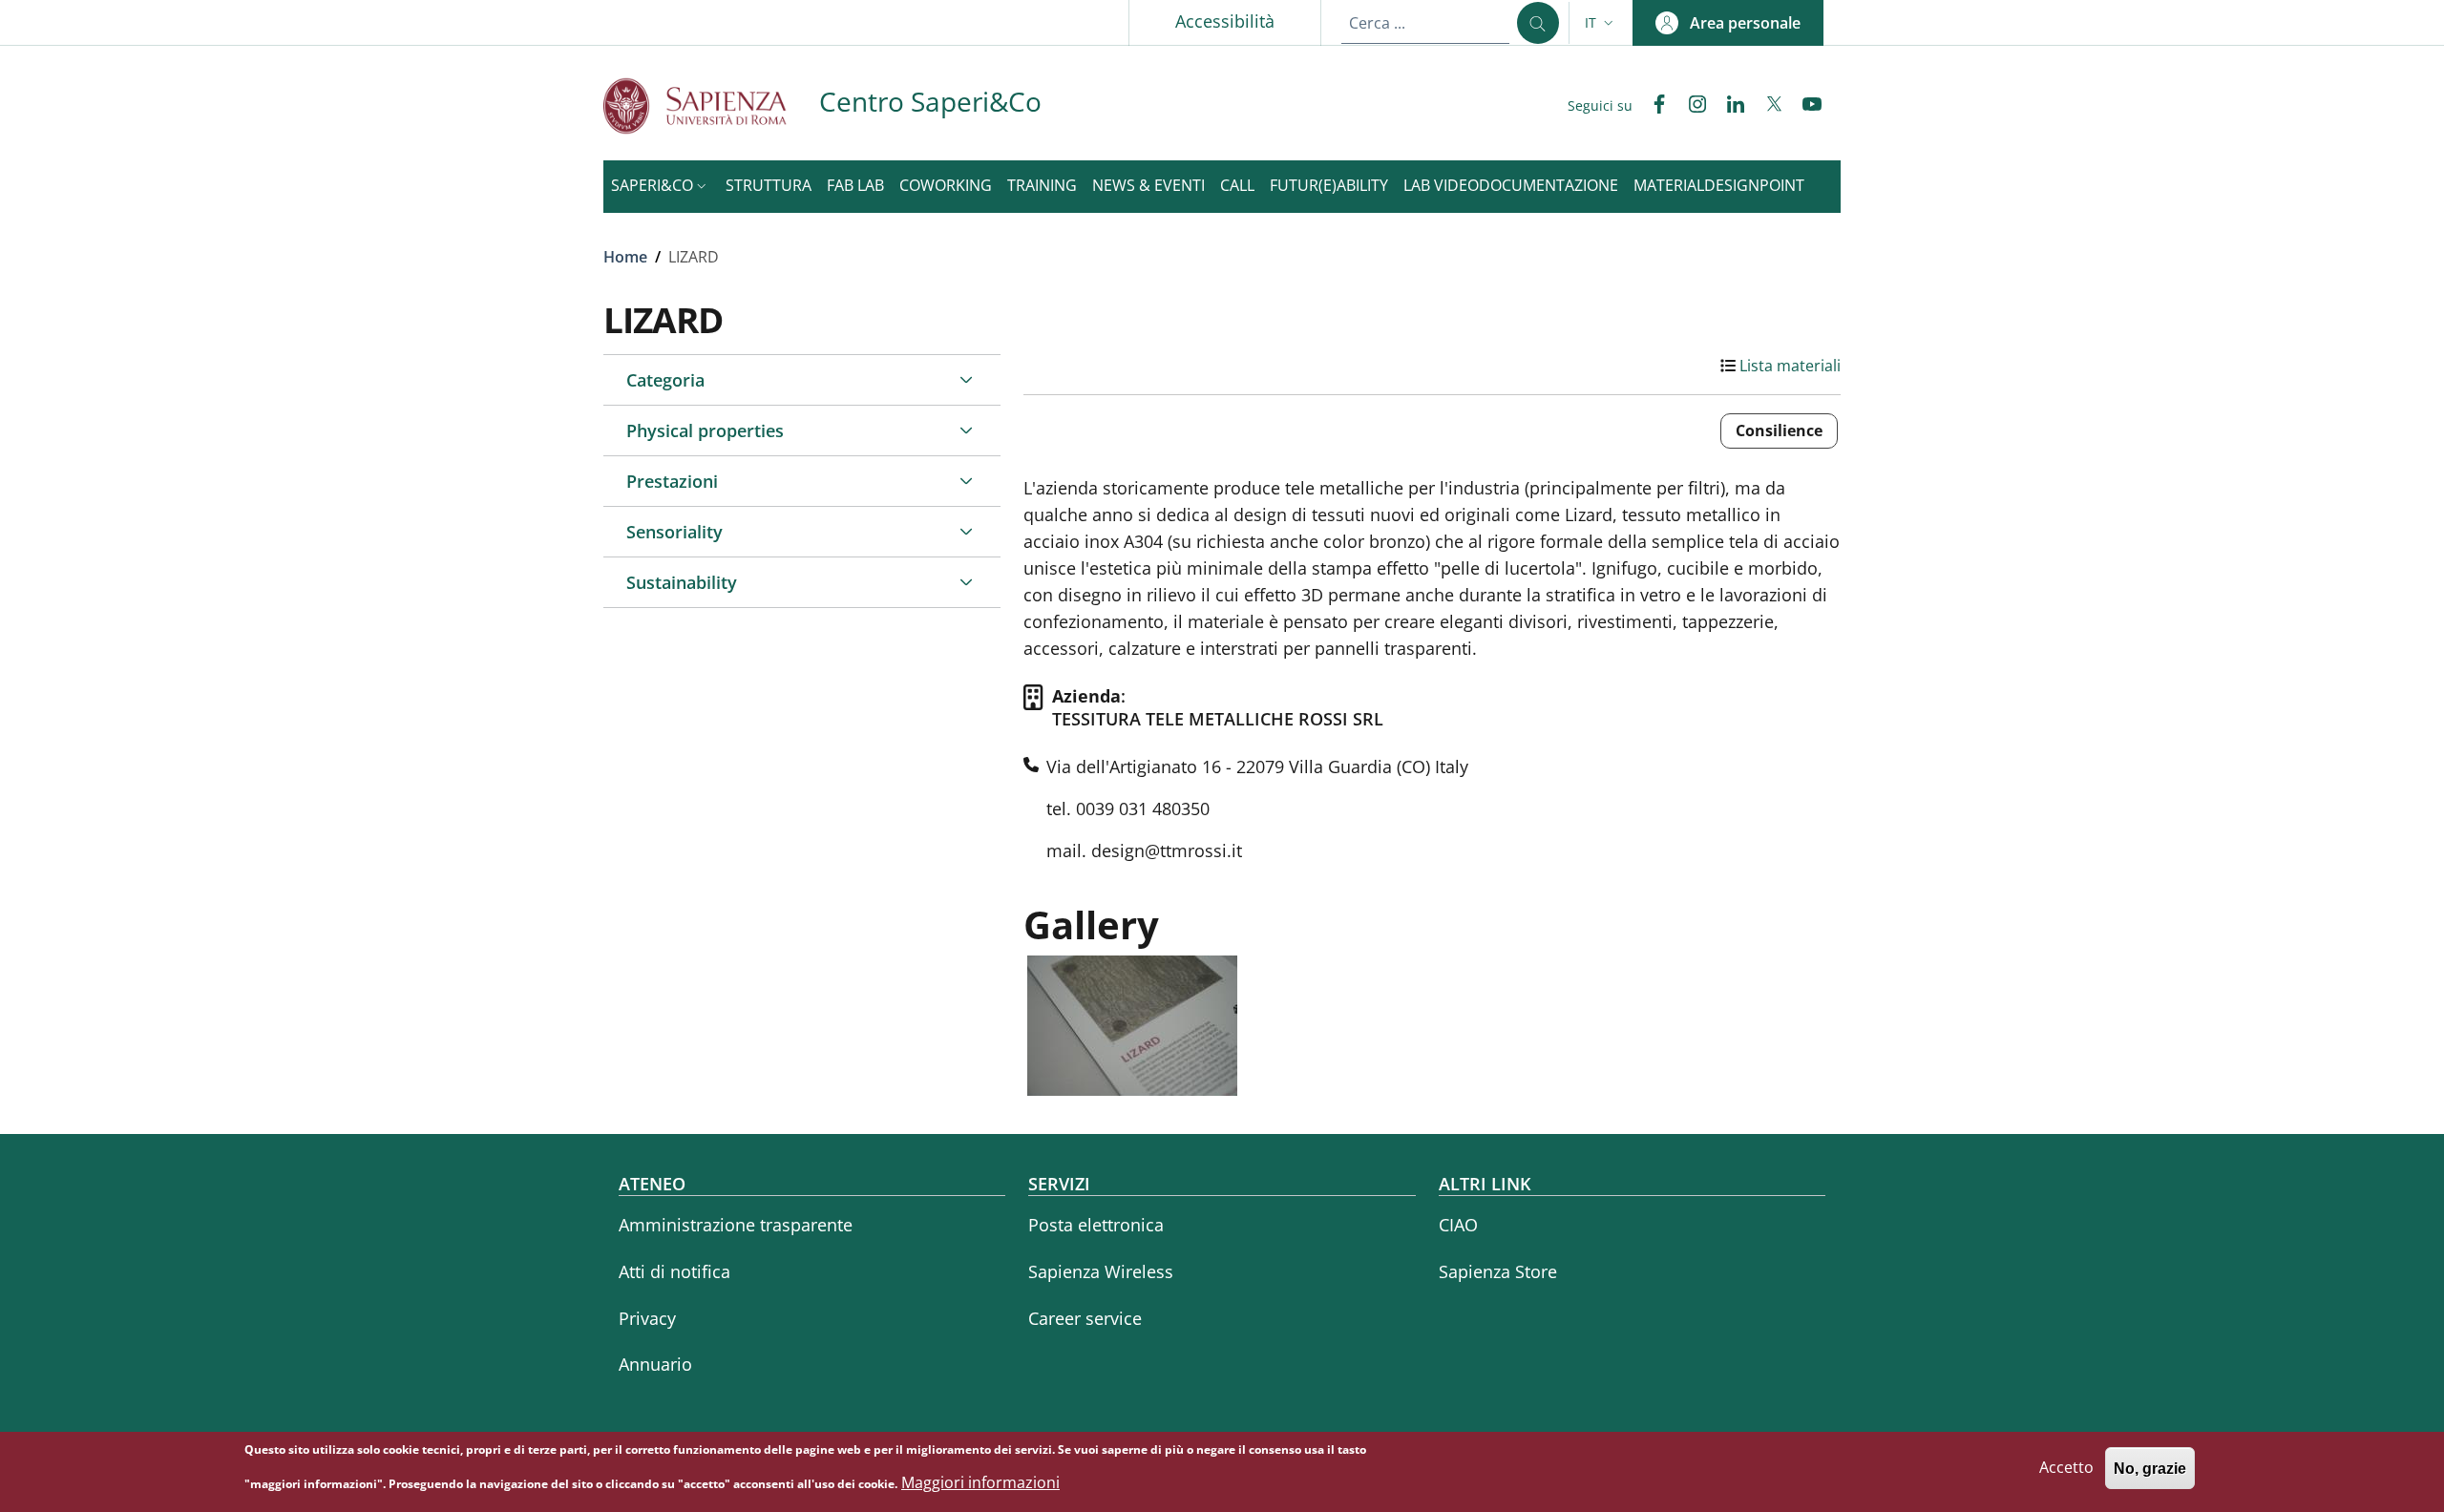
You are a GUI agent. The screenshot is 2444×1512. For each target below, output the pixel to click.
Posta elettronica (1096, 1225)
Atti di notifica (674, 1271)
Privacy (647, 1318)
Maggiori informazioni (980, 1482)
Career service (1085, 1318)
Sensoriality (674, 532)
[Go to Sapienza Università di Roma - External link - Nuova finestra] (711, 105)
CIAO (1458, 1225)
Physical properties (705, 430)
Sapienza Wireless (1101, 1271)
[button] (1601, 23)
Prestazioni (672, 481)
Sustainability (682, 582)
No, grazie (2150, 1469)
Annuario (655, 1364)
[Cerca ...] (1538, 23)
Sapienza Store (1498, 1271)
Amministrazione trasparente (736, 1225)
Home (625, 257)
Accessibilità (1225, 21)
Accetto (2066, 1468)
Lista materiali (1790, 366)
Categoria (665, 380)
